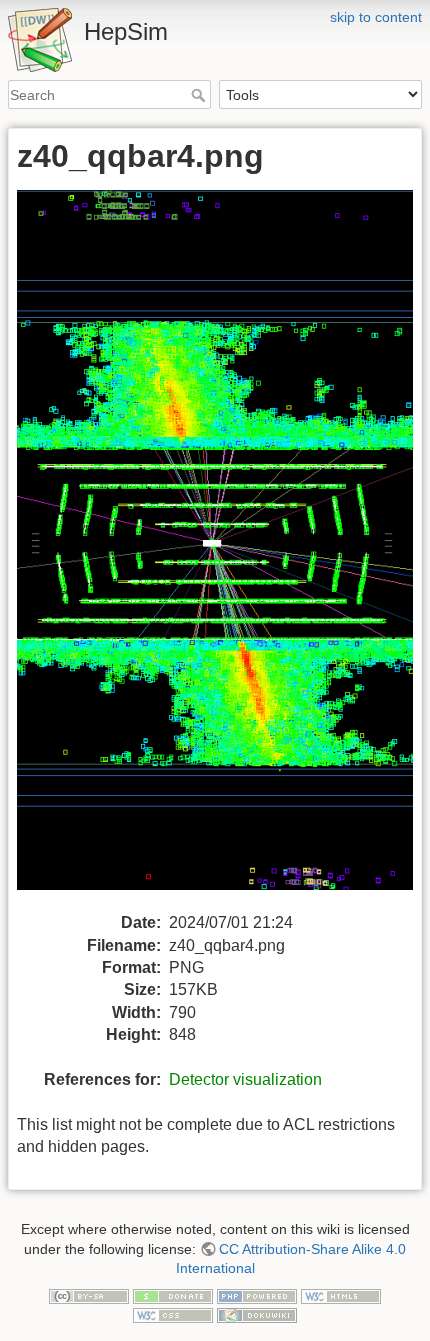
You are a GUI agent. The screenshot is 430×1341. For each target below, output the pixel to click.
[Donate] (173, 1295)
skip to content (376, 17)
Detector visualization (245, 1079)
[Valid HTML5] (341, 1295)
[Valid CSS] (173, 1315)
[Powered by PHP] (257, 1295)
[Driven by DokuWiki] (257, 1315)
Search (200, 95)
